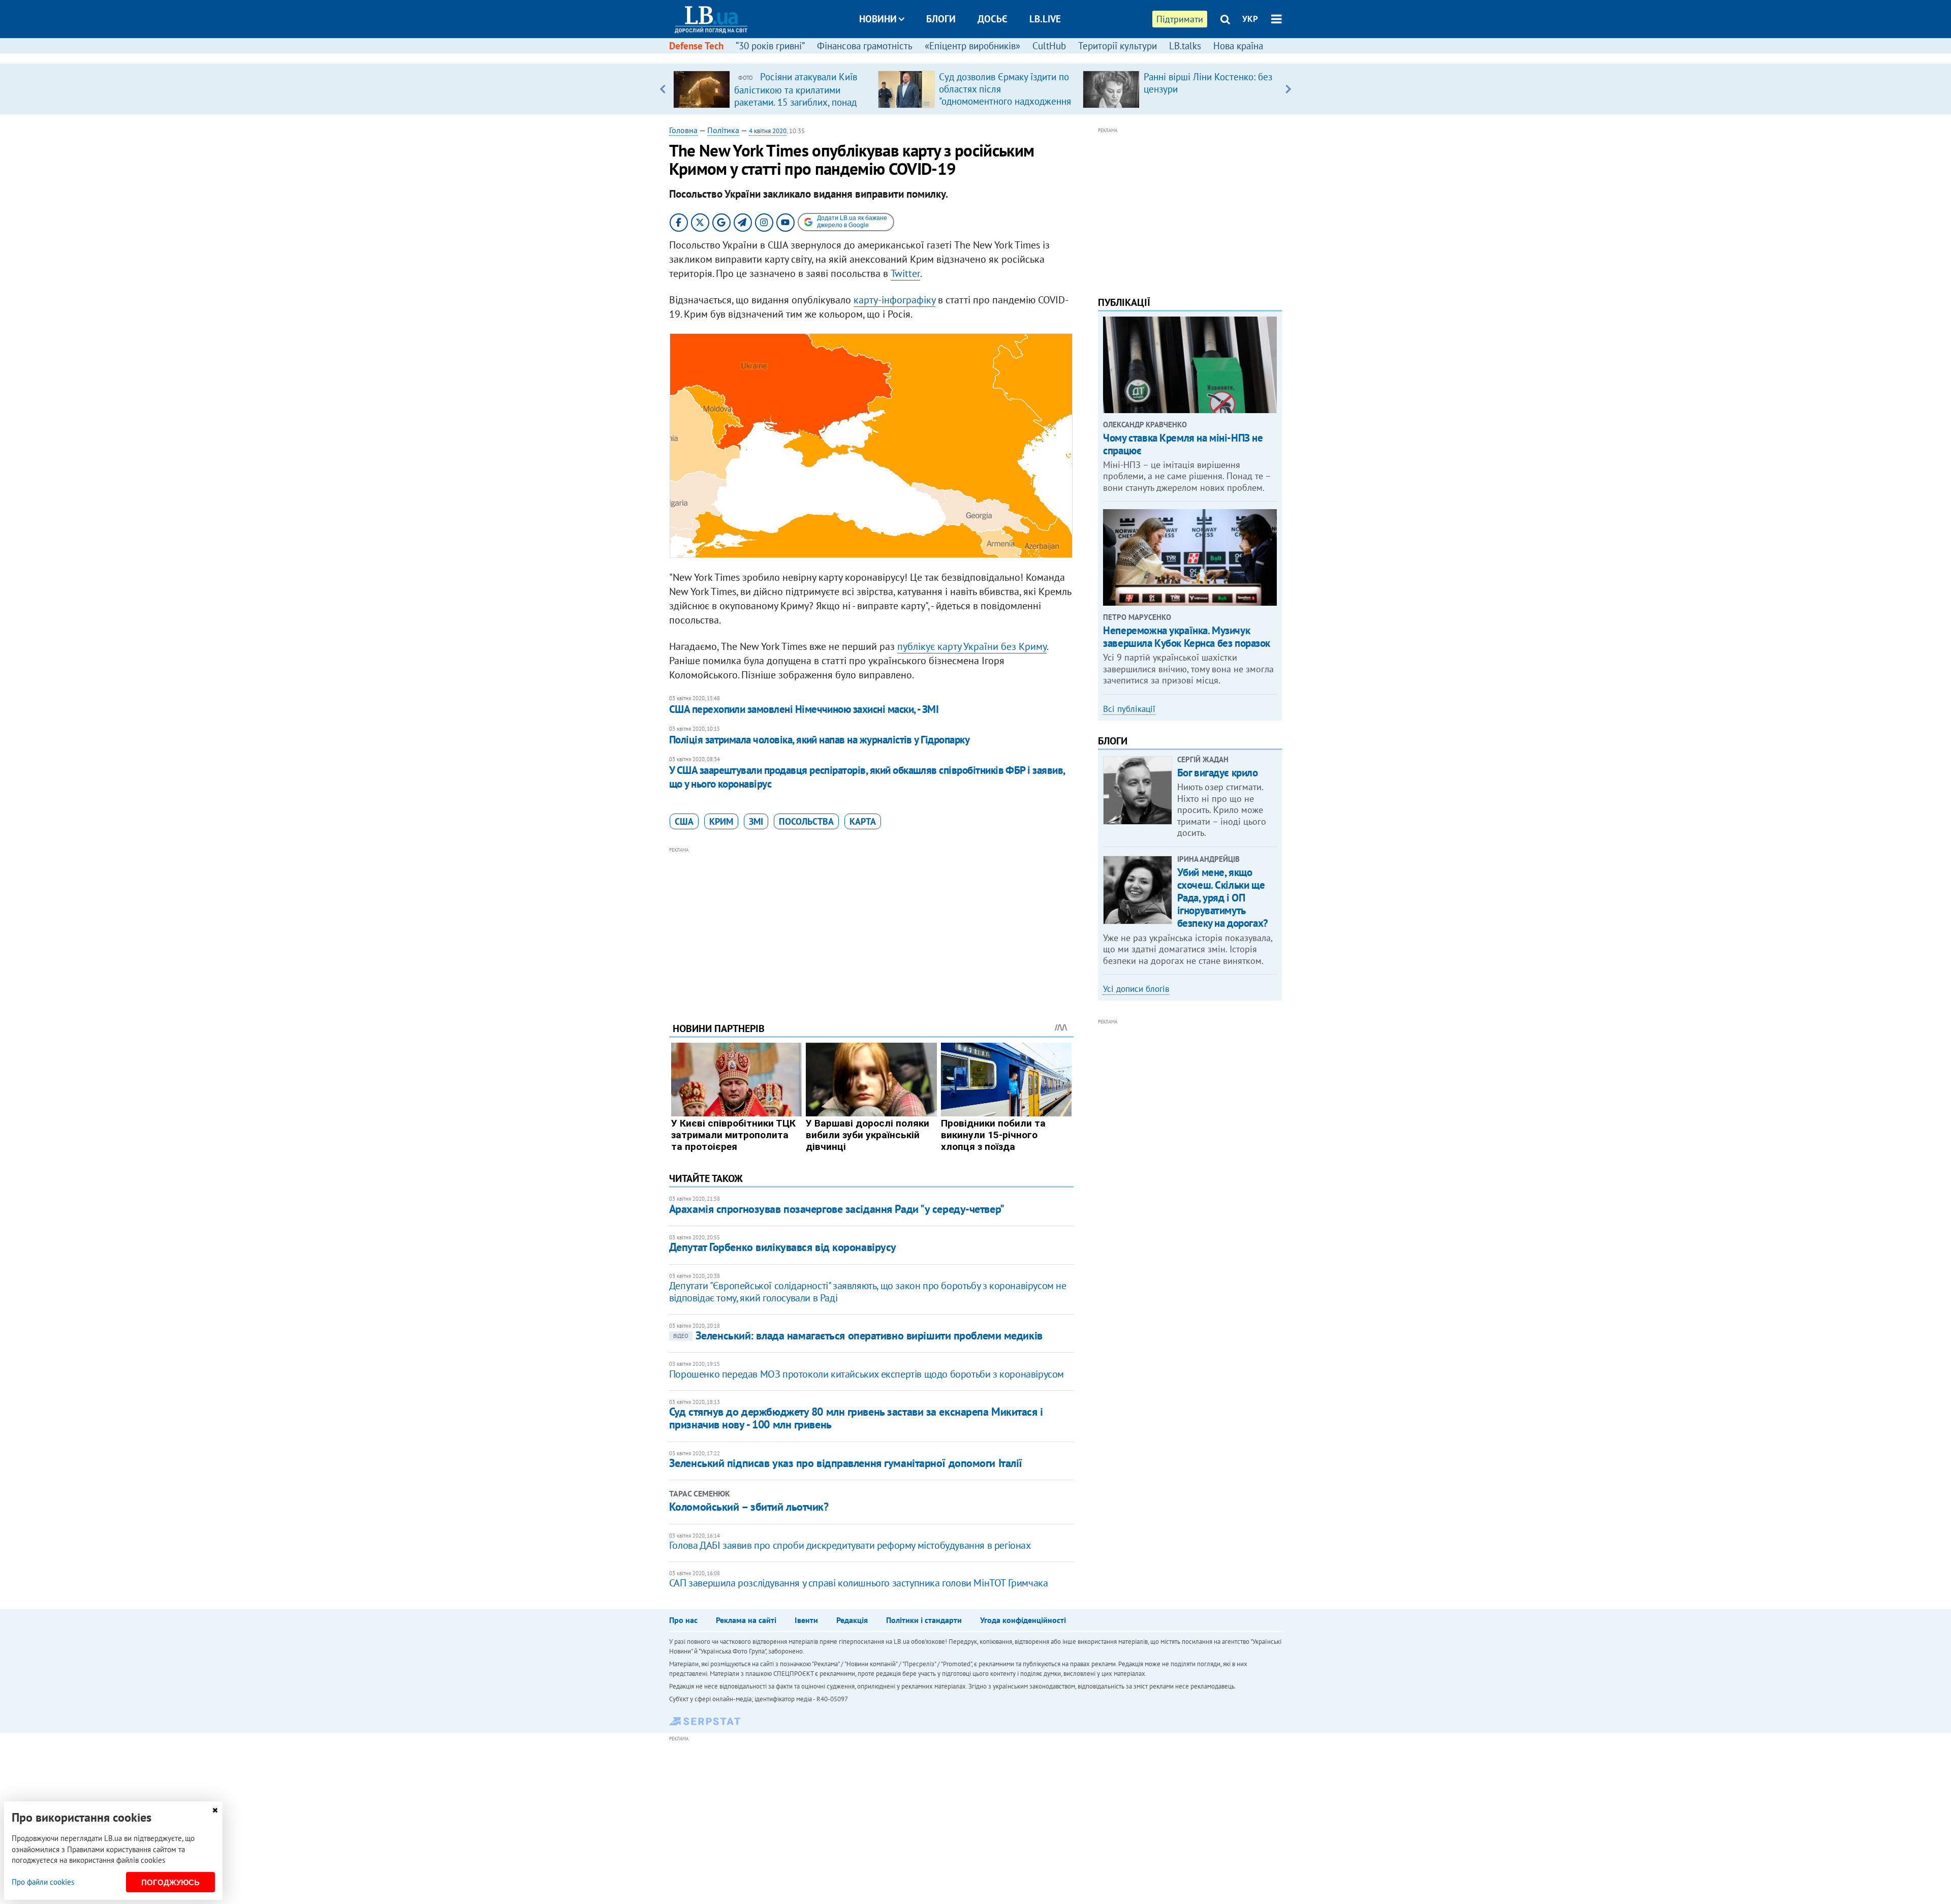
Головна (683, 130)
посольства (806, 821)
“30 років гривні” (770, 46)
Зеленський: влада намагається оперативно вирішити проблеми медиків (858, 1335)
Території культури (1118, 46)
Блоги (941, 19)
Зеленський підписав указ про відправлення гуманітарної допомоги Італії (846, 1463)
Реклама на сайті (746, 1620)
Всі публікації (1129, 709)
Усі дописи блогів (1136, 989)
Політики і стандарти (924, 1620)
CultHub (1049, 46)
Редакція (852, 1620)
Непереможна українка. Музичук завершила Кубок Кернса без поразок (1187, 637)
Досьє (993, 19)
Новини (878, 19)
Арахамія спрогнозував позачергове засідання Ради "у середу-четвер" (837, 1209)
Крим (721, 821)
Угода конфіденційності (1023, 1620)
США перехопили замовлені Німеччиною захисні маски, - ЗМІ (804, 709)
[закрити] (215, 1810)
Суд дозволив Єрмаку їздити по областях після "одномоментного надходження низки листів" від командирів (1005, 95)
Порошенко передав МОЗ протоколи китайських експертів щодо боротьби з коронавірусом (867, 1374)
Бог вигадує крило (1218, 773)
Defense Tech (696, 46)
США (684, 821)
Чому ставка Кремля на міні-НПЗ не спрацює (1183, 444)
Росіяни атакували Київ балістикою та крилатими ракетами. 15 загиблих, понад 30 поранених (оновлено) (796, 96)
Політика (723, 130)
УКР (1250, 19)
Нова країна (1238, 46)
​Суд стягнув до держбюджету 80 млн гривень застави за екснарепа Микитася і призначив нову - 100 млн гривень (856, 1418)
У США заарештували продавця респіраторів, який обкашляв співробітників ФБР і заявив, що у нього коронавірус (867, 777)
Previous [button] (663, 89)
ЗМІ (756, 821)
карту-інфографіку (894, 300)
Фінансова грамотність (865, 46)
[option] (772, 89)
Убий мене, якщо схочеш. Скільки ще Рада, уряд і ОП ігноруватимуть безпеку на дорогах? (1223, 898)
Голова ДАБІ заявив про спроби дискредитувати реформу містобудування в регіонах (850, 1545)
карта (863, 821)
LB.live (1045, 19)
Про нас (683, 1620)
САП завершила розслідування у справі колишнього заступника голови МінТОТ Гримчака (859, 1583)
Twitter (905, 273)
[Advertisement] (871, 927)
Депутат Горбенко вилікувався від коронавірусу (783, 1247)
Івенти (806, 1620)
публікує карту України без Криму (972, 646)
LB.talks (1185, 46)
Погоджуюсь (170, 1882)
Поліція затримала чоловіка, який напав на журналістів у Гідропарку (819, 740)
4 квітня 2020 (768, 131)
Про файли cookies (43, 1882)
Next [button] (1288, 89)
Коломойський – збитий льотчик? (749, 1507)
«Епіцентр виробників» (972, 46)
